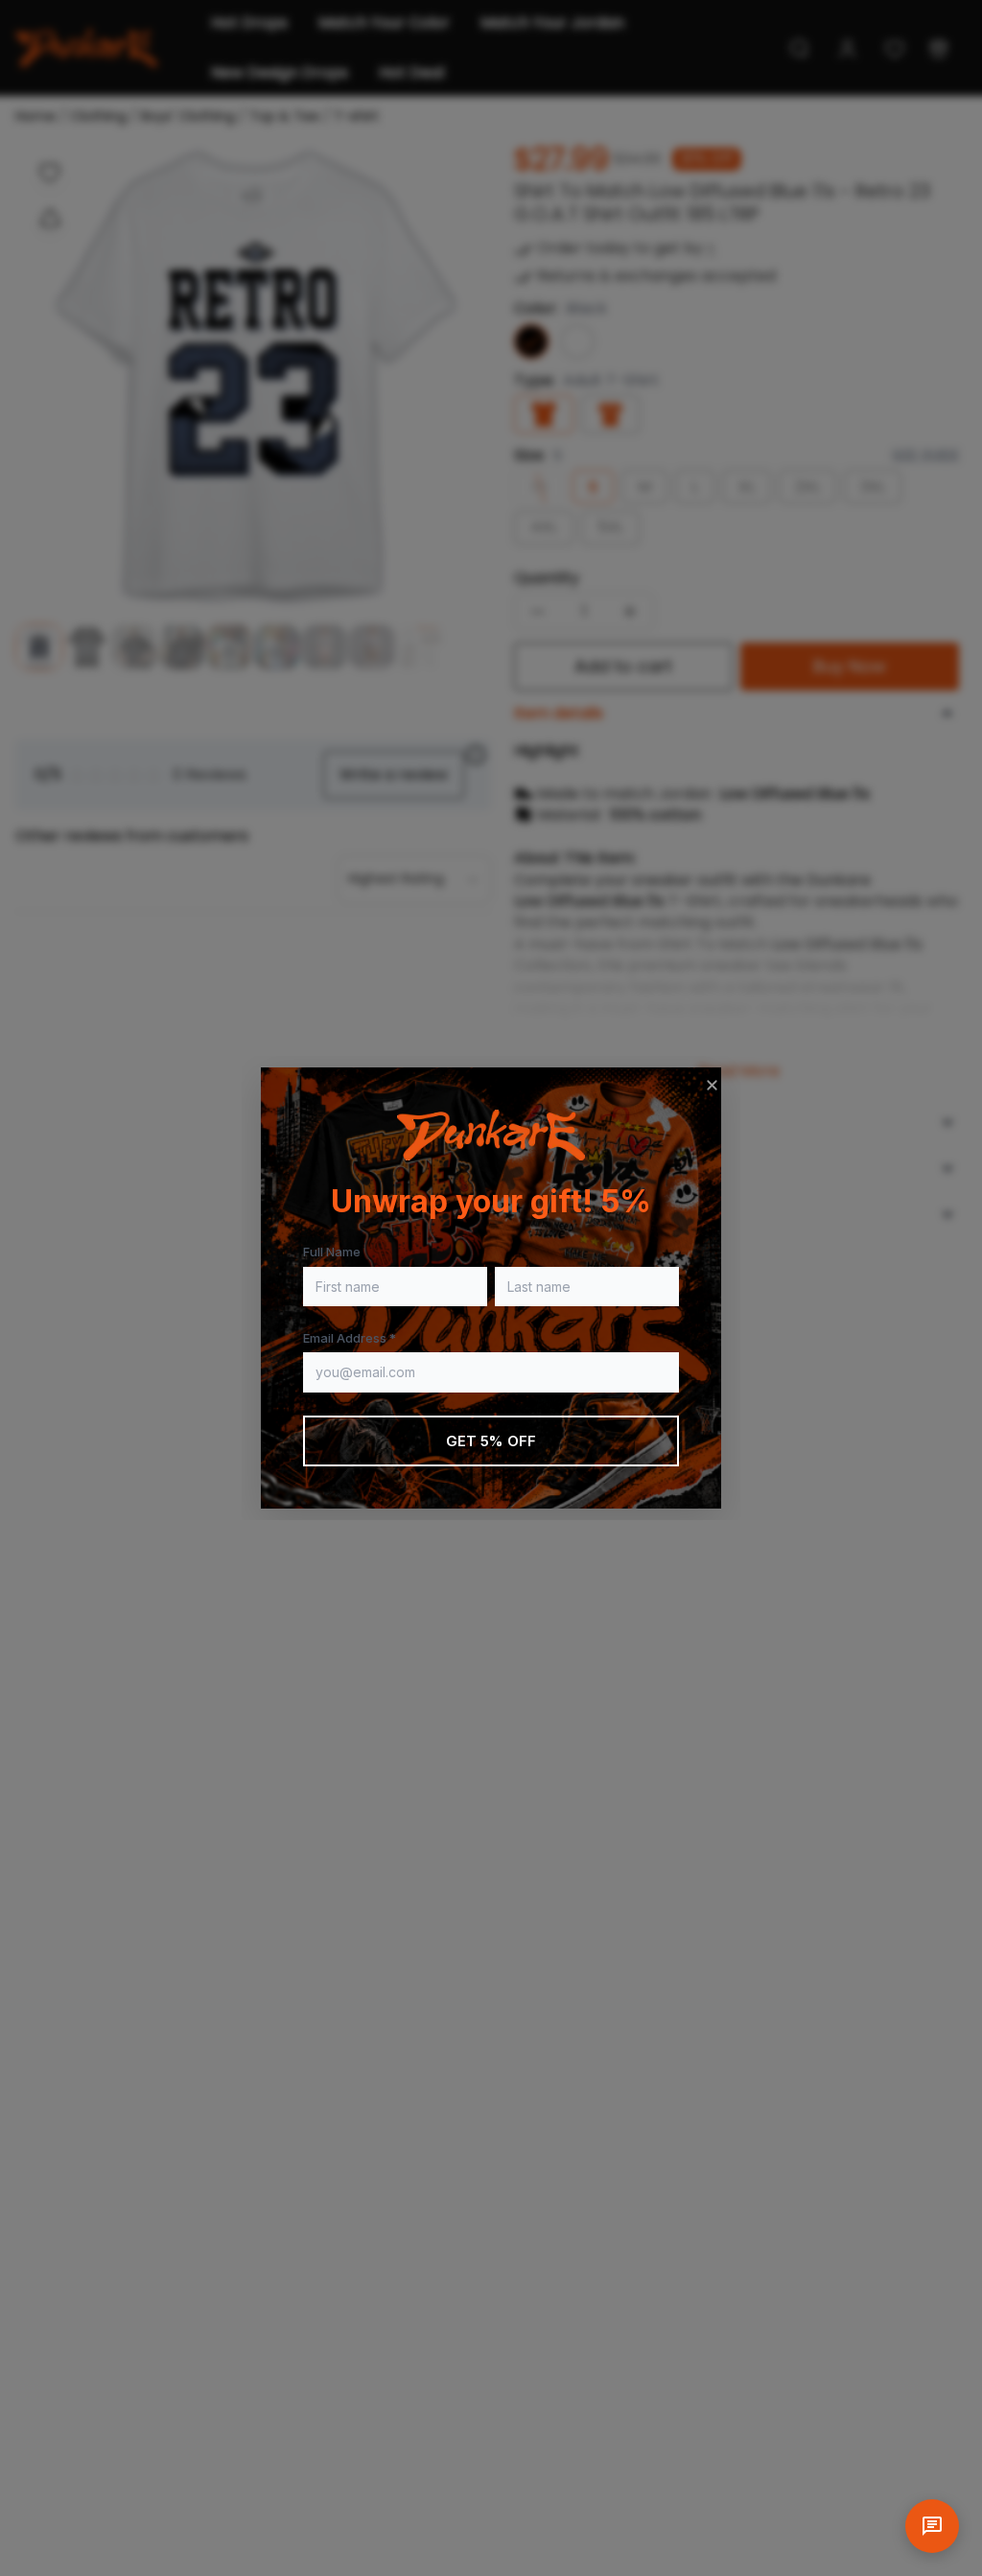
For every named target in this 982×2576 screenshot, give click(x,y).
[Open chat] (932, 2526)
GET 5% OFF (491, 1441)
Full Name (332, 1252)
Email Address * (350, 1338)
